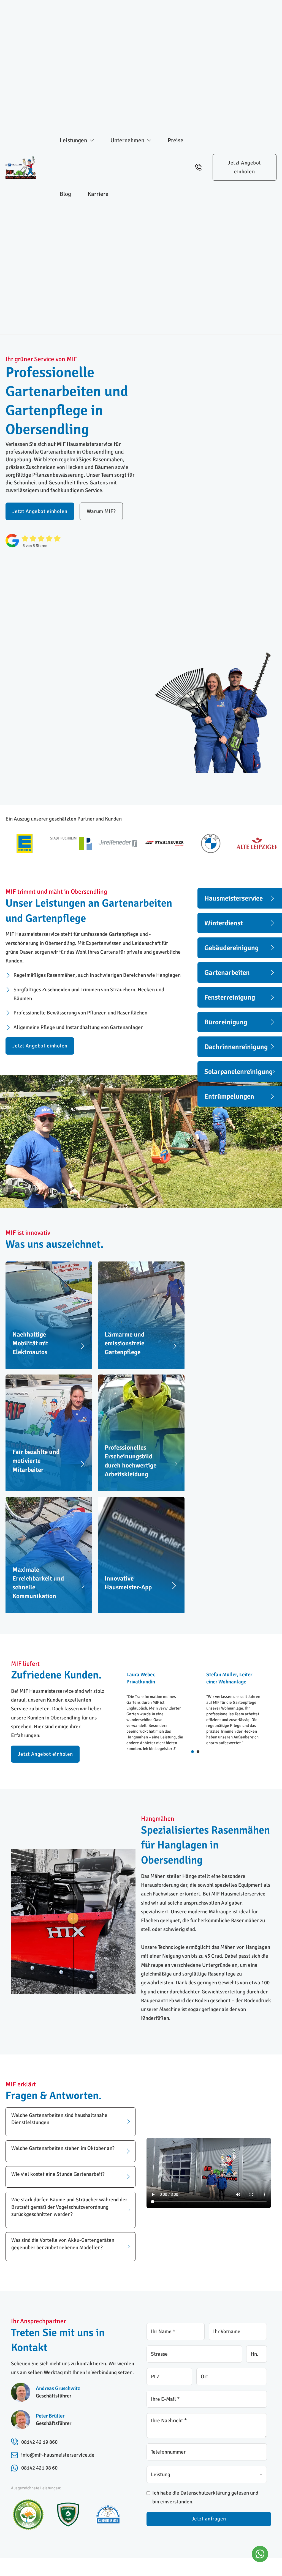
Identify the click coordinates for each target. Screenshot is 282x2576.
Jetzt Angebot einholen (244, 167)
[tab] (192, 1752)
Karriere (98, 194)
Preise (176, 140)
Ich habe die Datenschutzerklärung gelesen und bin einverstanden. (205, 2497)
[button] (70, 2122)
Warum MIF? (101, 511)
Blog (65, 194)
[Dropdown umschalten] (92, 140)
